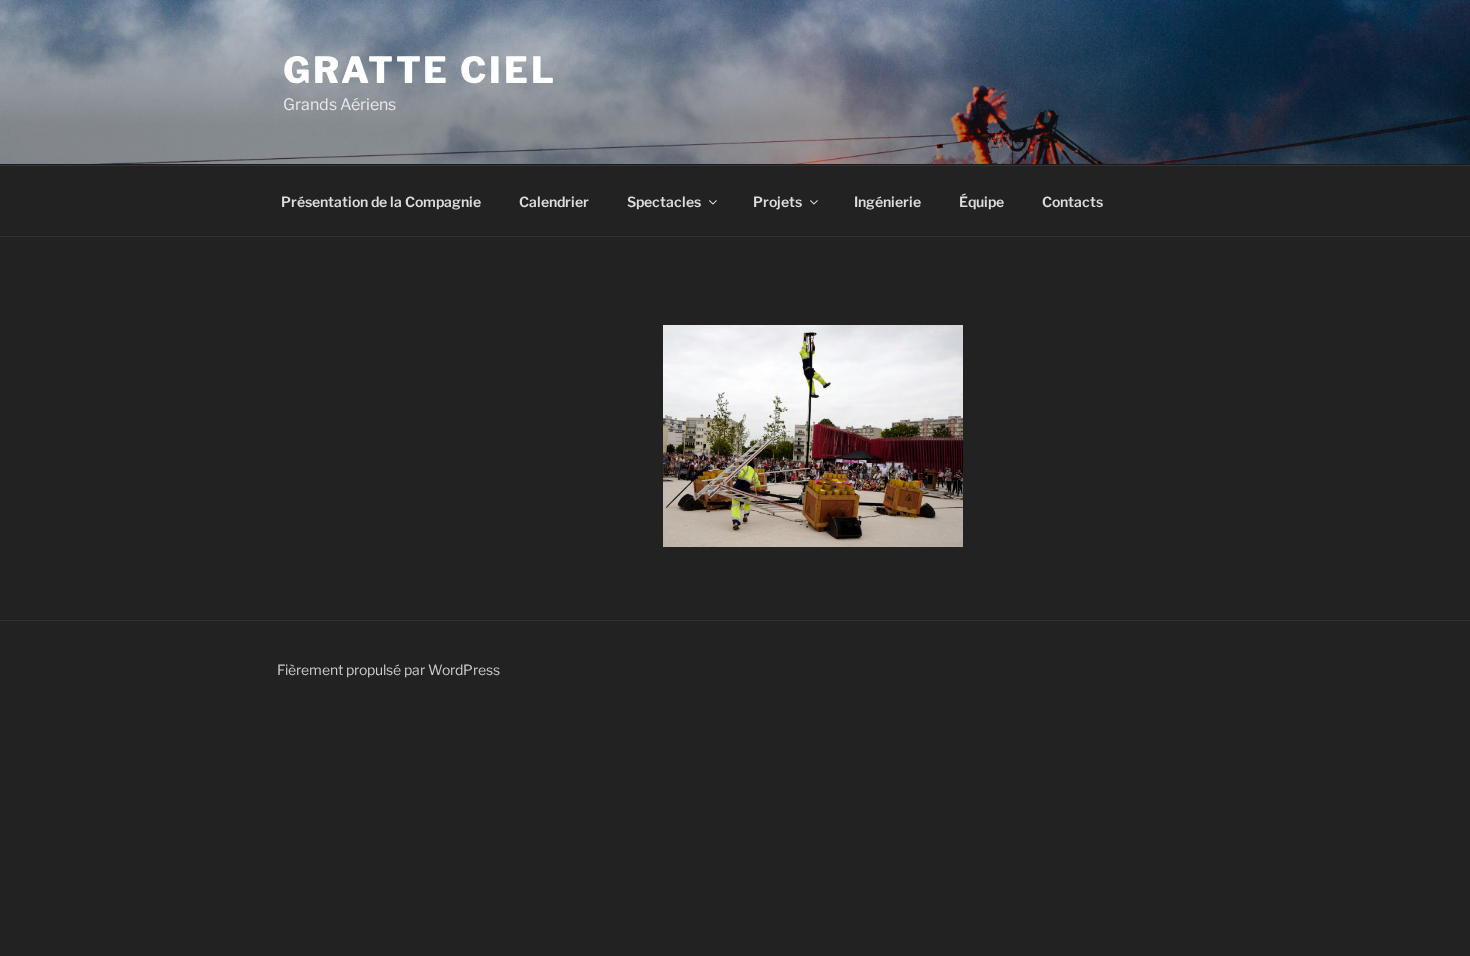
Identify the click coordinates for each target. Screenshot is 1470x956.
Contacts (1072, 201)
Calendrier (554, 201)
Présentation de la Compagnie (381, 201)
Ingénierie (887, 201)
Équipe (981, 201)
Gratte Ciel (420, 70)
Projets (777, 201)
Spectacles (664, 201)
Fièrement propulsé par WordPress (388, 669)
